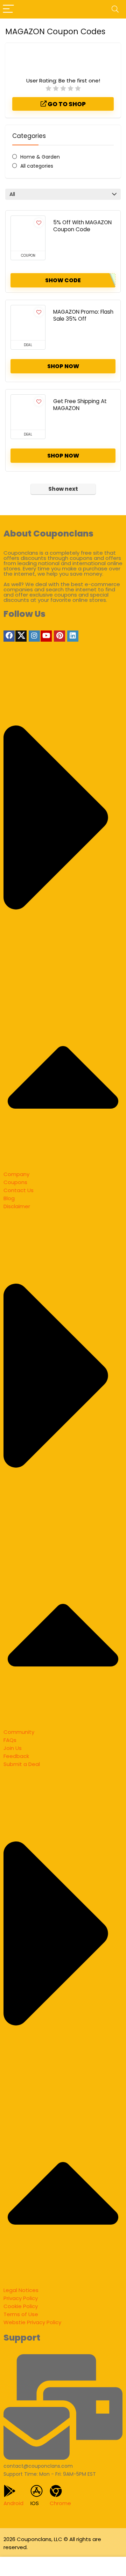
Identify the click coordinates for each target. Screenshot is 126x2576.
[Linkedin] (73, 636)
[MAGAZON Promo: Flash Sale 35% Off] (28, 323)
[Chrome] (56, 2491)
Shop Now (63, 366)
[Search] (115, 9)
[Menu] (8, 9)
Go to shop (66, 104)
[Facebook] (9, 636)
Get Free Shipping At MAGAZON (80, 405)
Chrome (60, 2503)
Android (13, 2503)
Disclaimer (17, 1206)
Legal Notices (21, 2290)
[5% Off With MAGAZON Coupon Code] (28, 233)
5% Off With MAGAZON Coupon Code (82, 226)
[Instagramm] (34, 636)
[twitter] (21, 636)
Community (19, 1732)
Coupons (15, 1182)
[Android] (10, 2491)
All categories (37, 166)
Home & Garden (40, 157)
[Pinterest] (59, 636)
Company (16, 1174)
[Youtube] (46, 636)
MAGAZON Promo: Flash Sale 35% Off (83, 315)
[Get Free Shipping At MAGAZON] (28, 412)
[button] (63, 919)
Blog (9, 1198)
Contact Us (19, 1190)
